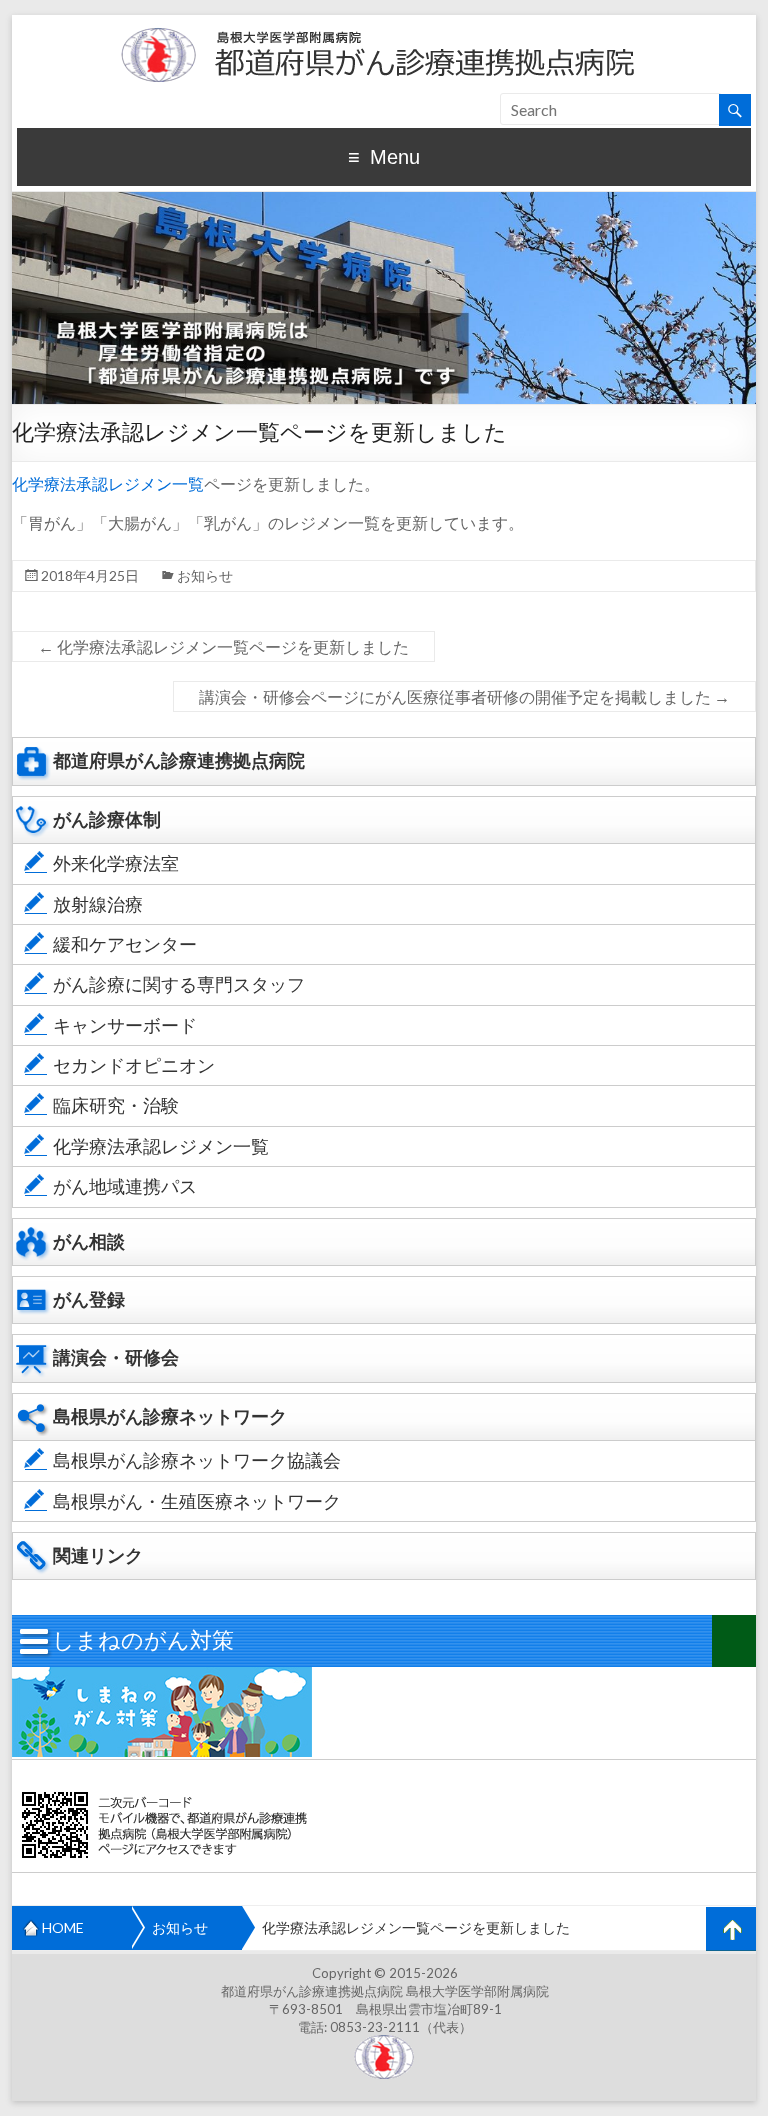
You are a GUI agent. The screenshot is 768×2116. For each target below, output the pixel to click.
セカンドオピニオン (134, 1065)
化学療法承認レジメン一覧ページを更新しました (223, 646)
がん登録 (89, 1299)
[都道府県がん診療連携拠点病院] (384, 24)
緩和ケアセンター (125, 944)
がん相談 (89, 1241)
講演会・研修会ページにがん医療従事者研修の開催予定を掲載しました (464, 696)
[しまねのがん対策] (162, 1676)
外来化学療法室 (116, 863)
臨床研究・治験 (116, 1105)
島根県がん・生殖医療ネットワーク (197, 1501)
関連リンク (98, 1555)
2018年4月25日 (90, 575)
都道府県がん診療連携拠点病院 (179, 760)
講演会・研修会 (116, 1357)
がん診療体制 (107, 819)
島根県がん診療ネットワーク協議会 (197, 1460)
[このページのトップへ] (731, 1929)
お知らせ (205, 575)
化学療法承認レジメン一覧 (108, 483)
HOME (63, 1927)
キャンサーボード (125, 1025)
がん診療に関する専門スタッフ (179, 984)
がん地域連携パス (125, 1186)
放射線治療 (98, 904)
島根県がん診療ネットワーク (170, 1416)
